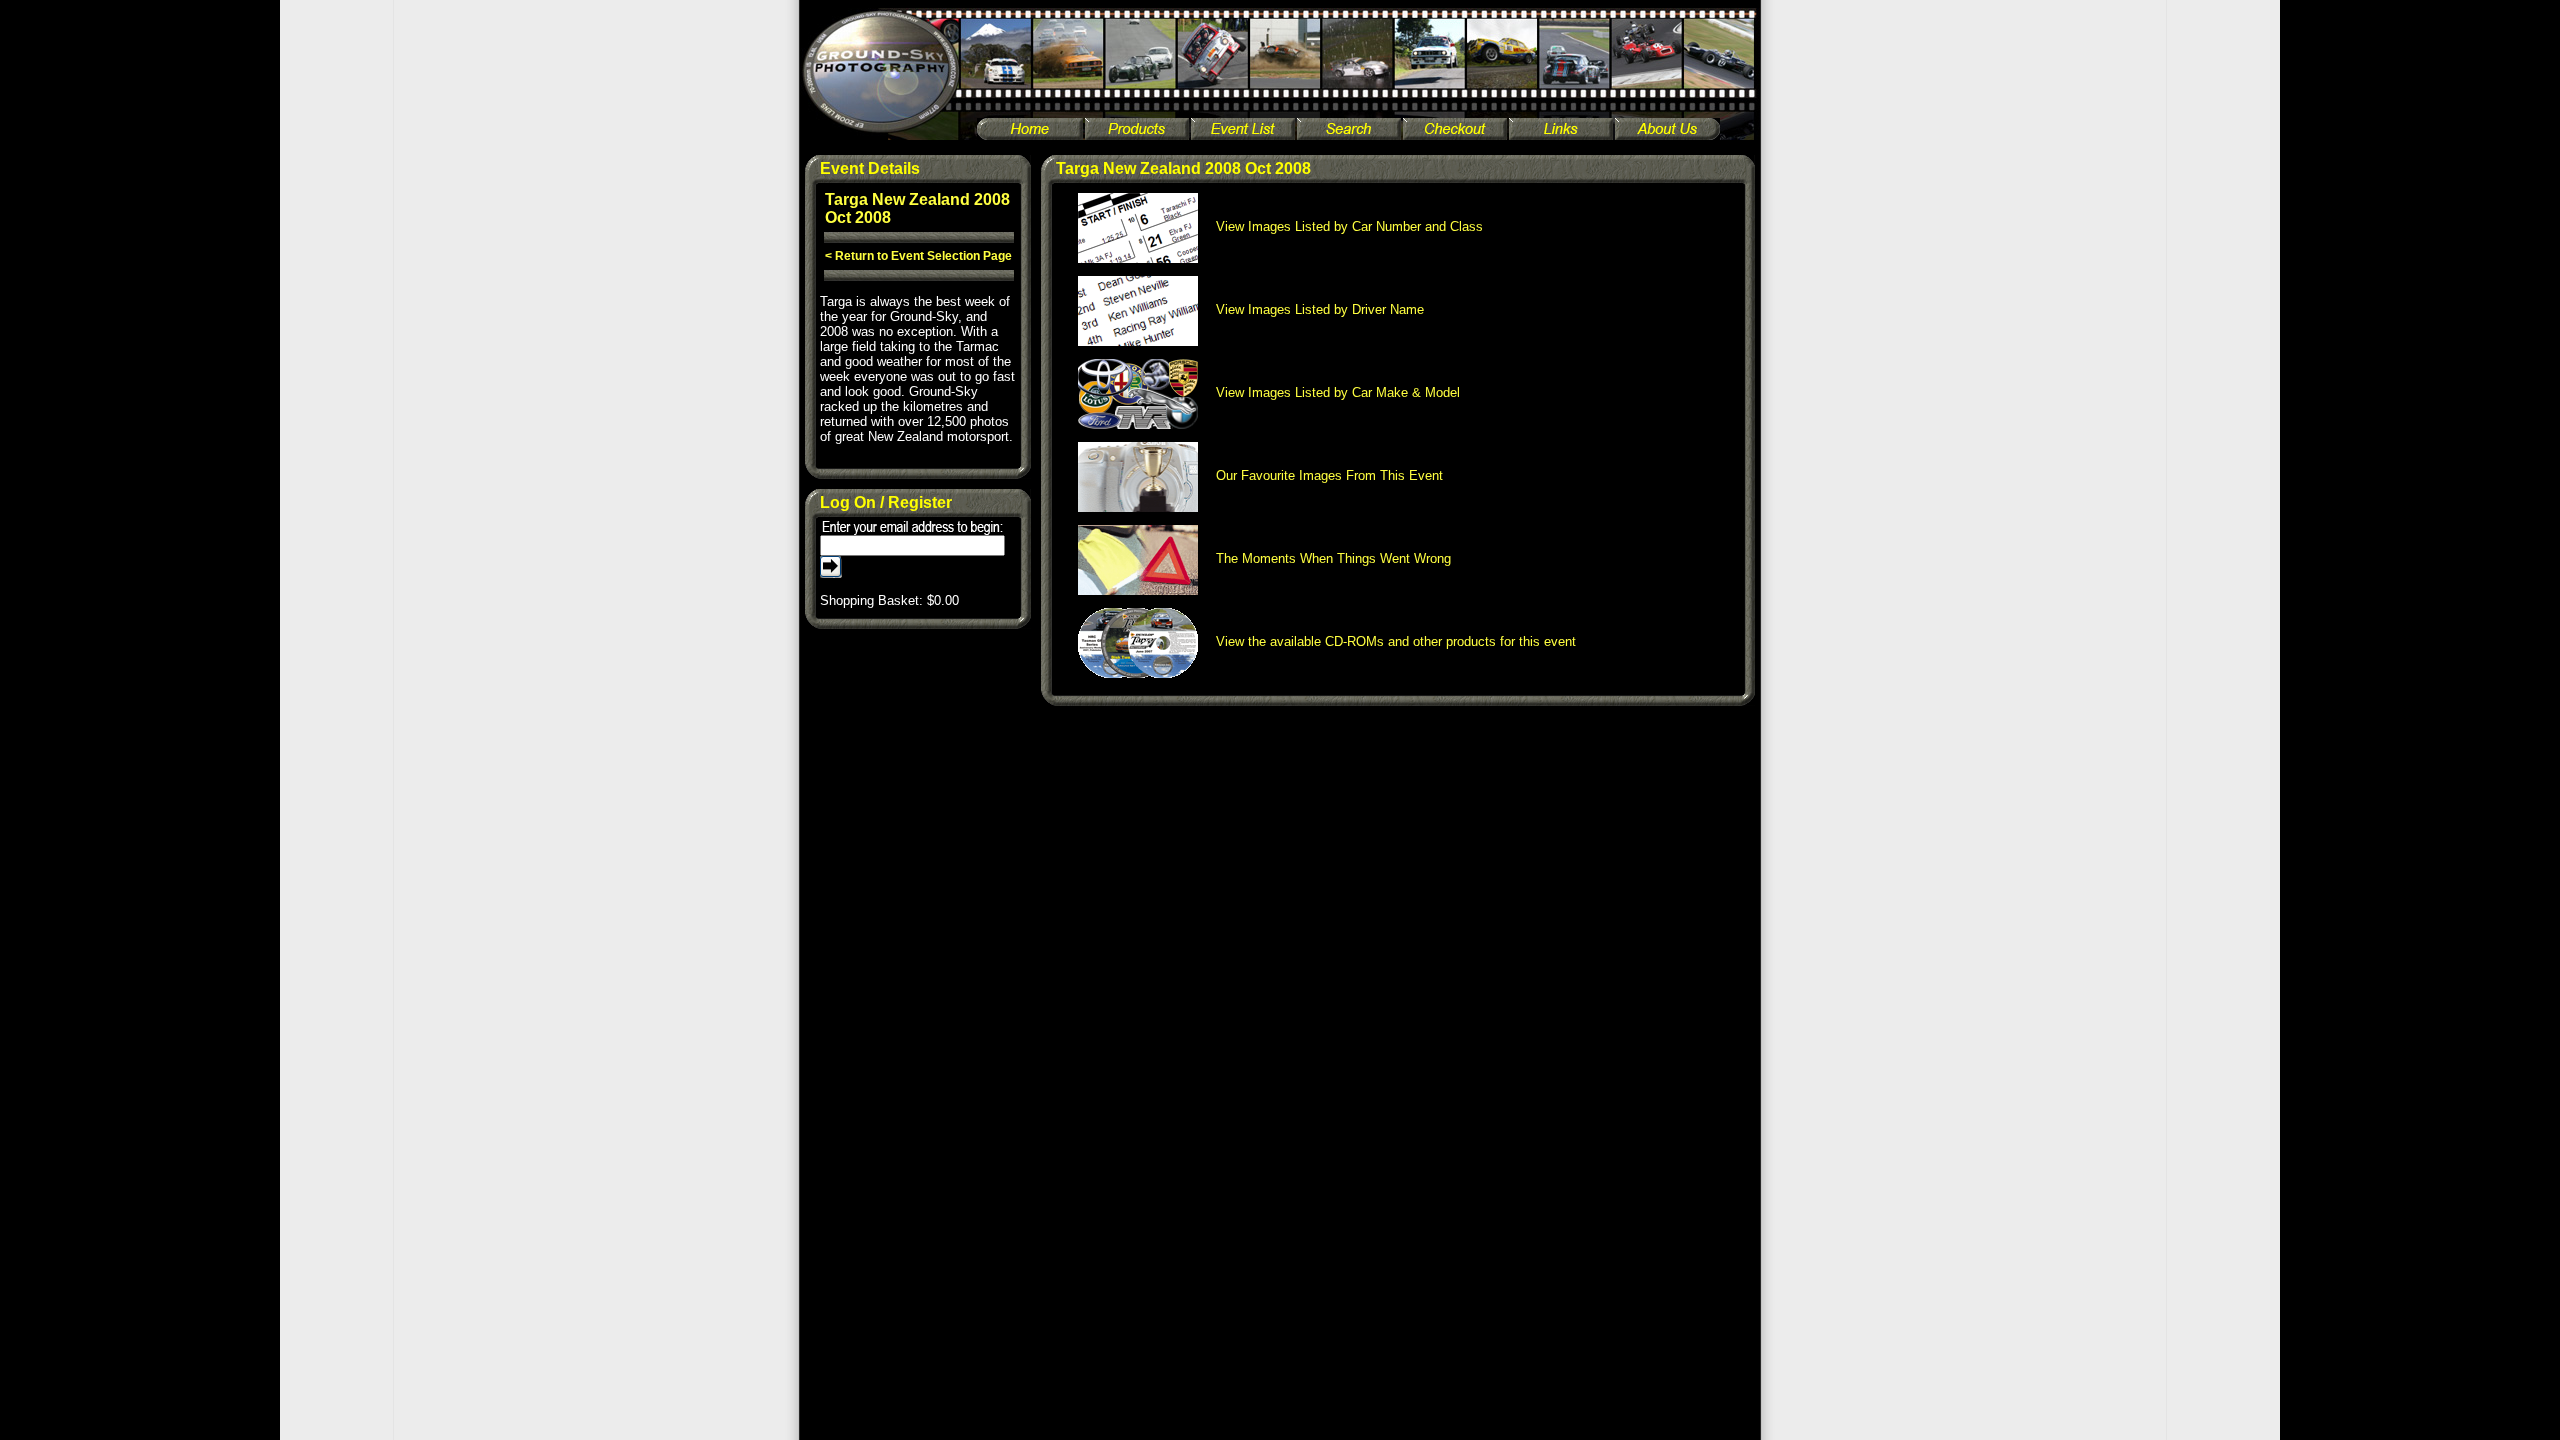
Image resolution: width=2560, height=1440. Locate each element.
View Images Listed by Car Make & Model (1332, 392)
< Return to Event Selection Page (918, 256)
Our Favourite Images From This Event (1323, 475)
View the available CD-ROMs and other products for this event (1390, 641)
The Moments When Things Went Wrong (1327, 558)
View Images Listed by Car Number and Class (1343, 226)
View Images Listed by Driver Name (1314, 309)
